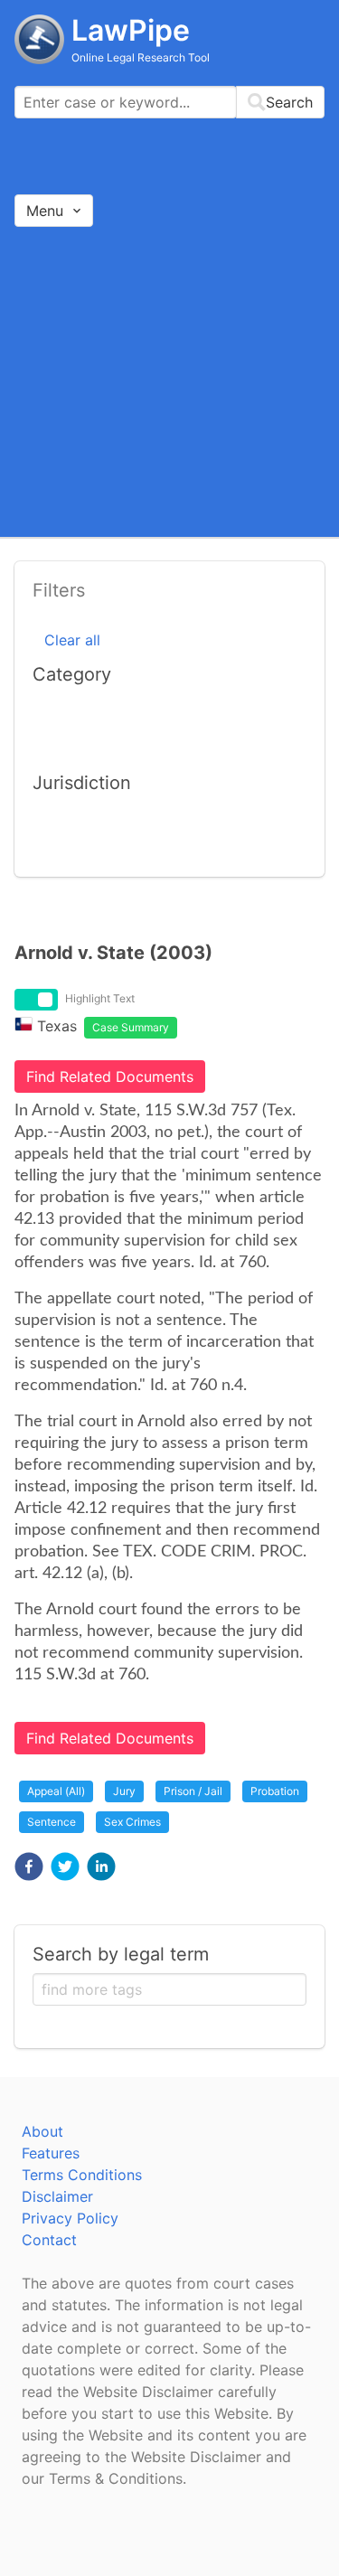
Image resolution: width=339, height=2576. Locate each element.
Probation (275, 1791)
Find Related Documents (110, 1076)
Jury (124, 1791)
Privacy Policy (70, 2218)
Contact (49, 2240)
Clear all (72, 640)
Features (51, 2153)
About (42, 2131)
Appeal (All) (56, 1791)
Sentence (52, 1822)
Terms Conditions (82, 2175)
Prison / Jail (193, 1791)
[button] (29, 1866)
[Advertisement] (169, 381)
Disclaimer (57, 2196)
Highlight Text (100, 998)
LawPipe (131, 30)
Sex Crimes (132, 1822)
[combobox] (169, 102)
